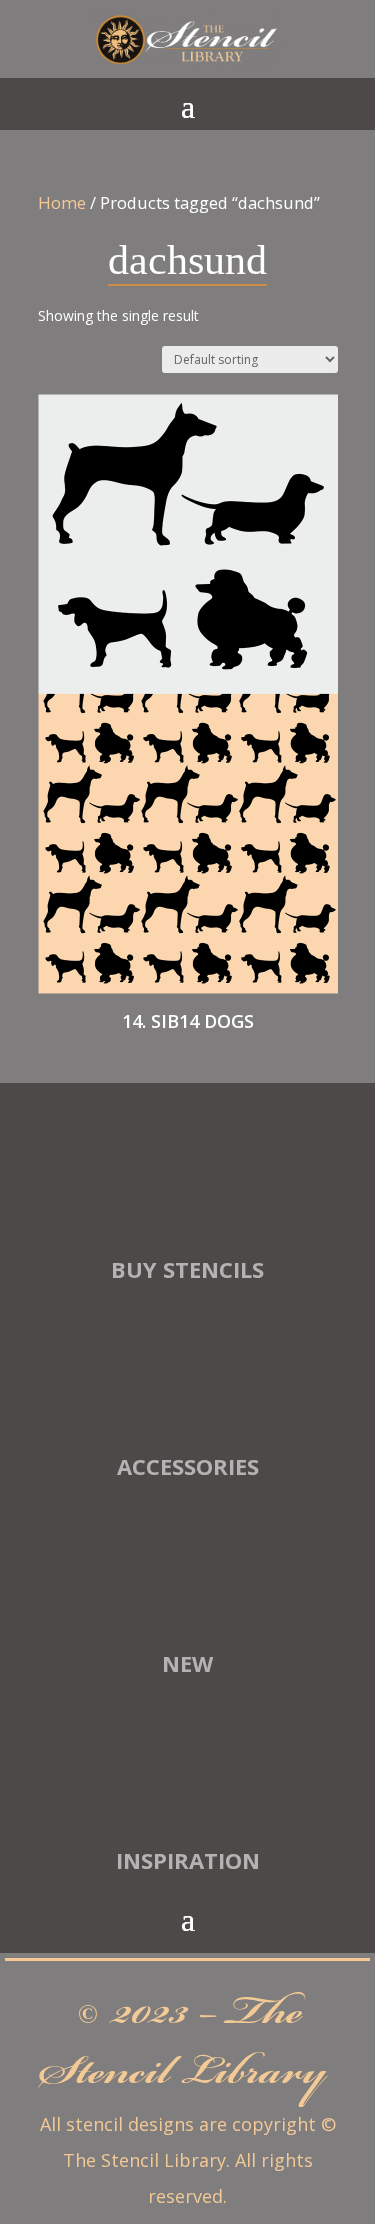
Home (62, 202)
